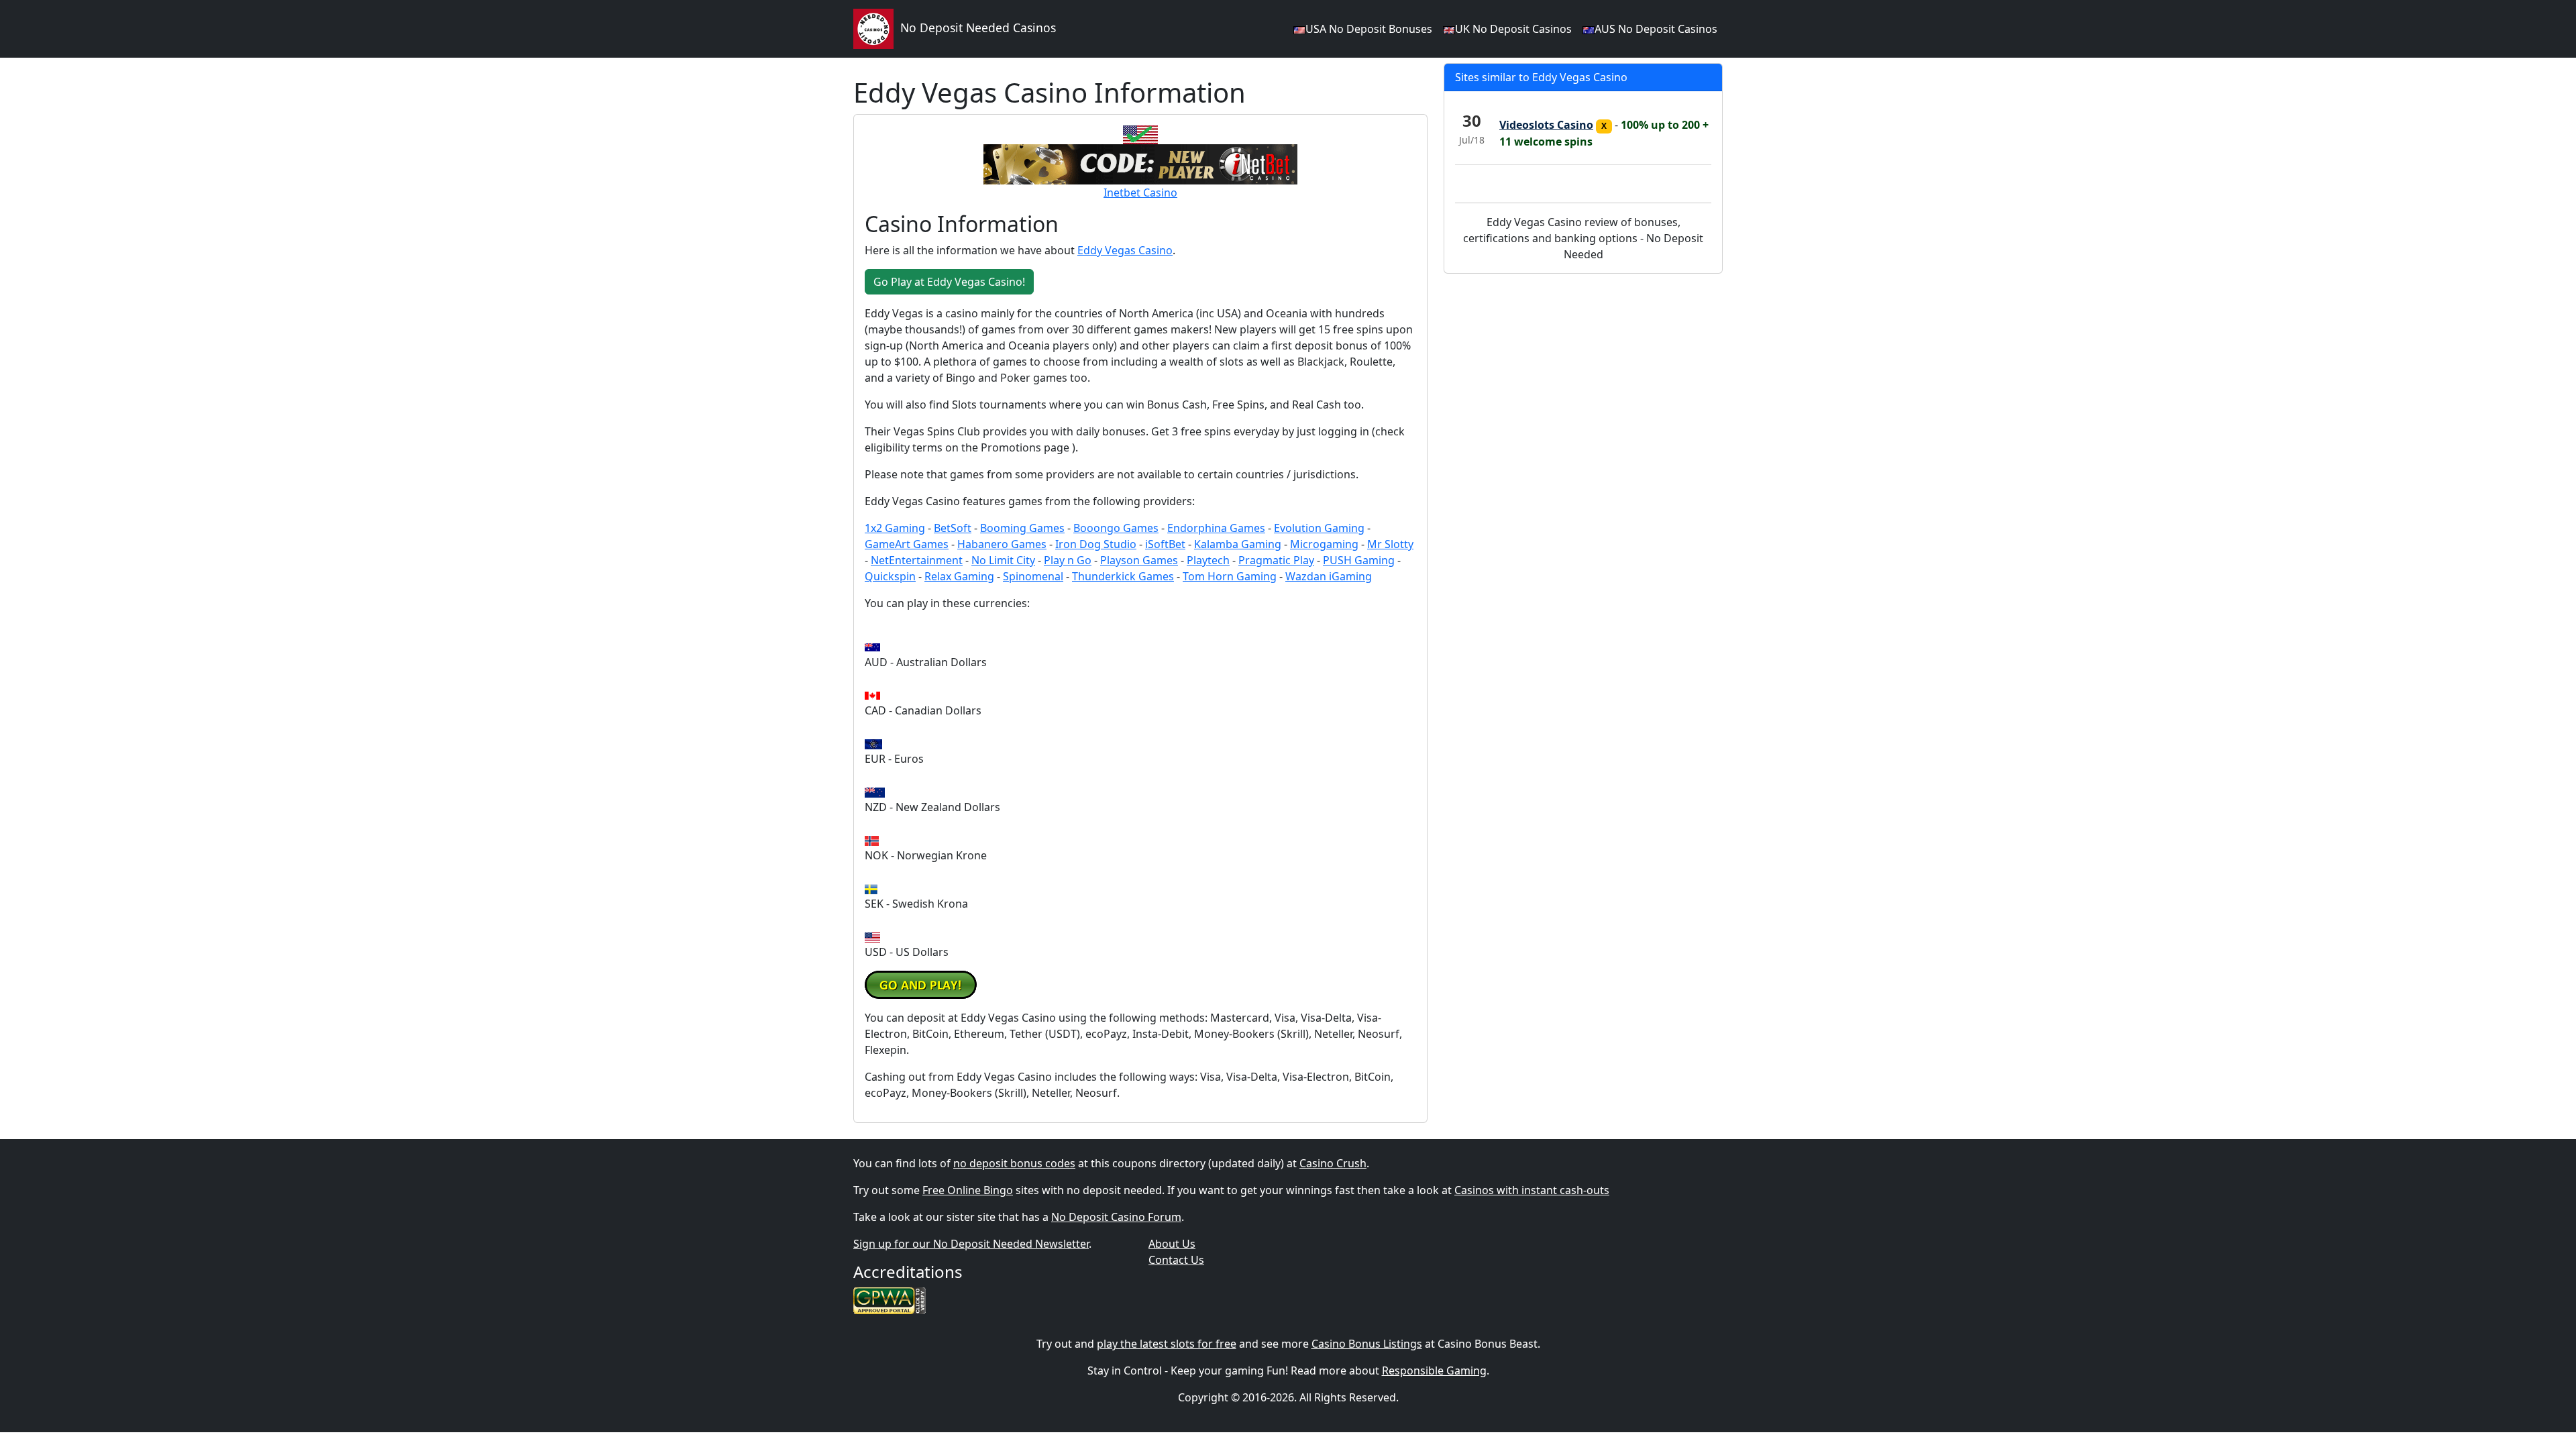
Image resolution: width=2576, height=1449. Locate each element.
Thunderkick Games (1123, 576)
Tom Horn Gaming (1230, 576)
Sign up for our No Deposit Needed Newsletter (971, 1244)
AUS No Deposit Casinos (1656, 29)
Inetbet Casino (1140, 193)
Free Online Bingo (968, 1190)
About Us (1172, 1244)
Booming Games (1022, 528)
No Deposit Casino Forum (1116, 1217)
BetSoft (953, 528)
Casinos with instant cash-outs (1532, 1190)
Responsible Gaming (1434, 1371)
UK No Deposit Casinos (1513, 29)
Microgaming (1324, 544)
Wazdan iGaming (1329, 576)
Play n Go (1068, 560)
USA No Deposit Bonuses (1369, 29)
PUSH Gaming (1359, 560)
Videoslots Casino (1546, 125)
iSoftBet (1165, 544)
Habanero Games (1002, 544)
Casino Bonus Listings (1367, 1344)
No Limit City (1003, 560)
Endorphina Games (1216, 528)
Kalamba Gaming (1238, 544)
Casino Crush (1333, 1163)
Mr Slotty (1390, 544)
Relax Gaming (959, 576)
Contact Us (1176, 1260)
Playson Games (1139, 560)
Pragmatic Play (1276, 560)
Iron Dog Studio (1096, 544)
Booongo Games (1116, 528)
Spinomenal (1033, 576)
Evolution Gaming (1319, 528)
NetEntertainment (917, 560)
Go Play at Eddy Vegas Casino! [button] (949, 282)
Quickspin (890, 576)
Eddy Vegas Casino (1125, 250)
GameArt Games (907, 544)
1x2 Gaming (895, 528)
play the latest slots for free (1167, 1344)
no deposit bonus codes (1014, 1163)
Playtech (1208, 560)
